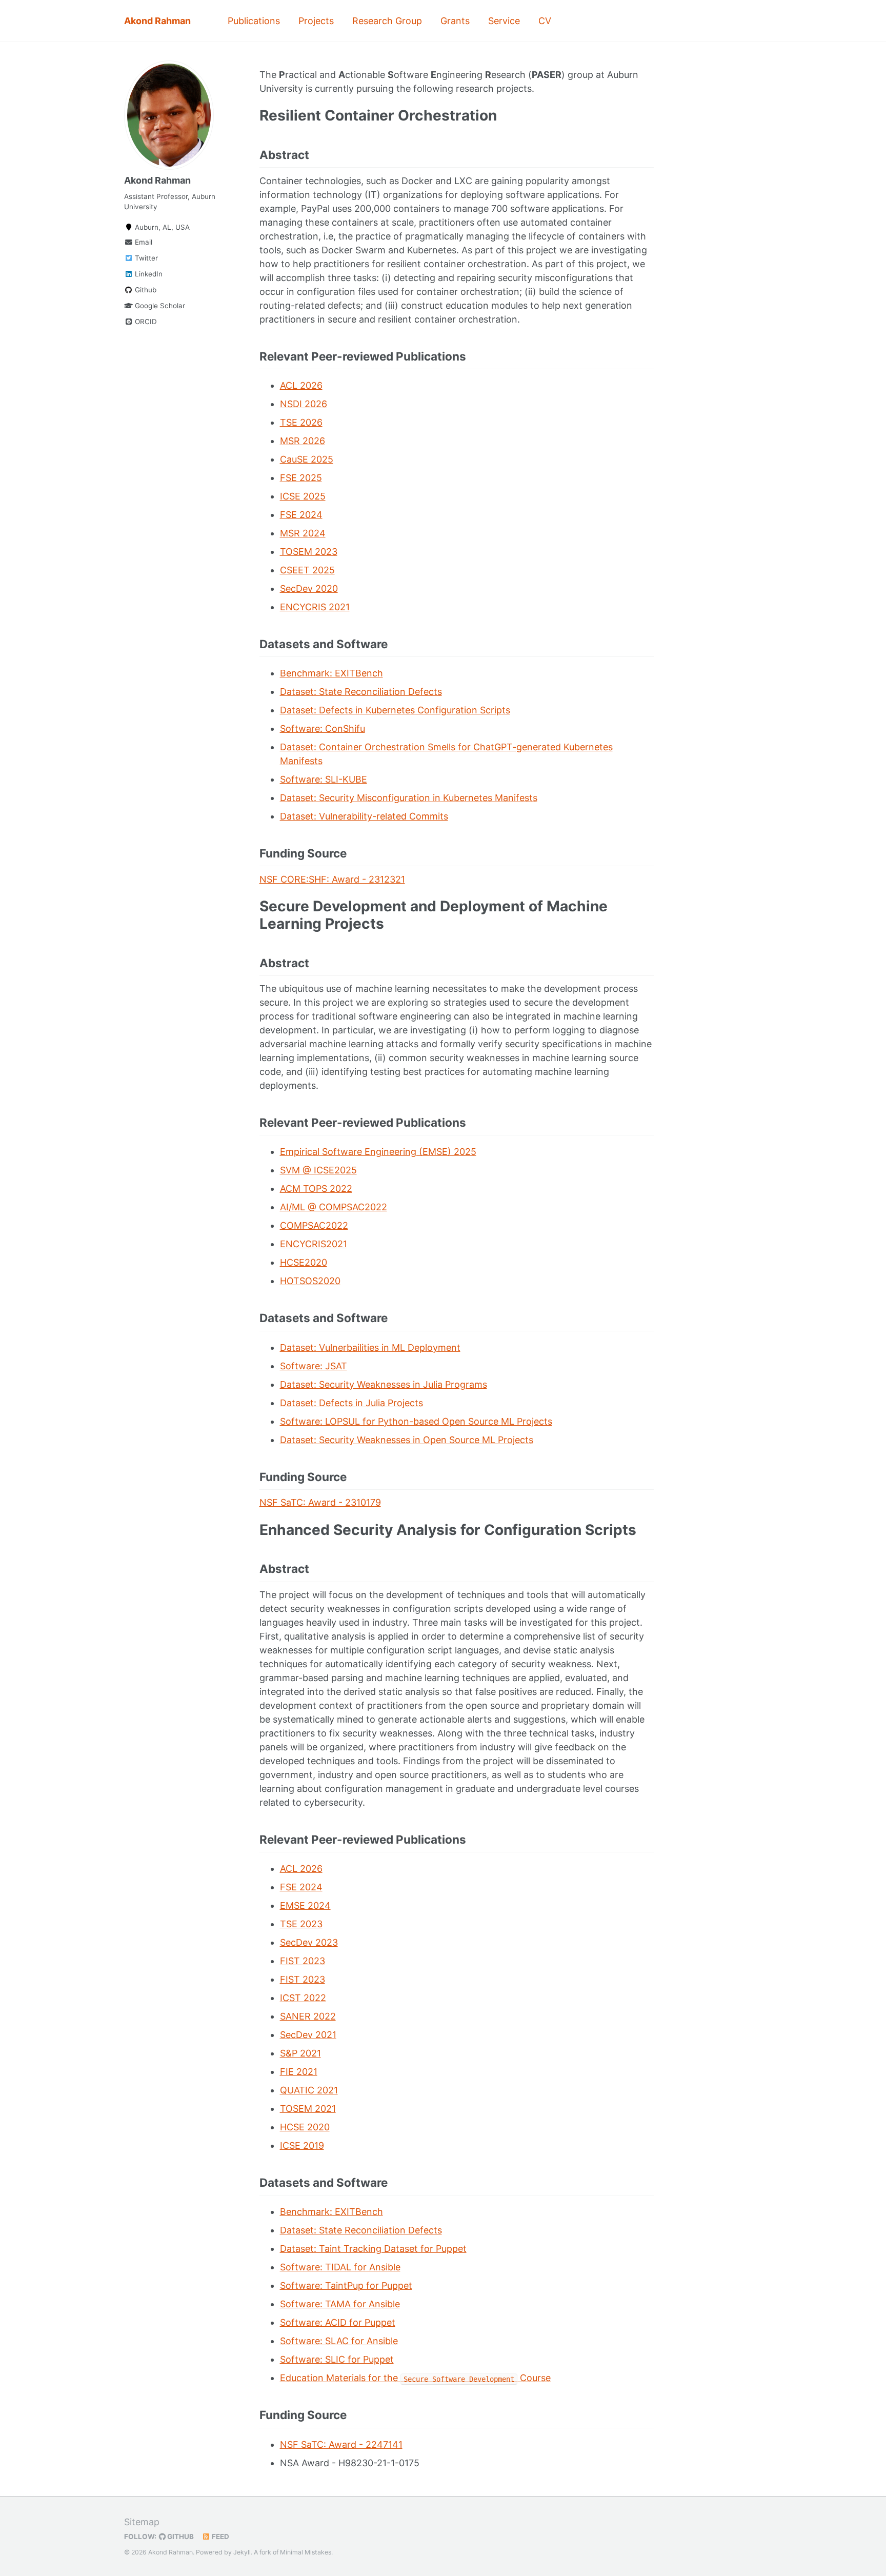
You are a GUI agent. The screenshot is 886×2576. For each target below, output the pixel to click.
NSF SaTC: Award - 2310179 (320, 1502)
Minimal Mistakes (306, 2552)
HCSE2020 (304, 1262)
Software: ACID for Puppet (338, 2322)
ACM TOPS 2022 (316, 1189)
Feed (220, 2537)
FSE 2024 (301, 515)
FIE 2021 (299, 2072)
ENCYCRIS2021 (314, 1244)
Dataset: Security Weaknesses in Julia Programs (384, 1384)
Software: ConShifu (323, 728)
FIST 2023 (303, 1961)
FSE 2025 (301, 478)
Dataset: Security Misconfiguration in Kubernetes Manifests (409, 798)
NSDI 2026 (304, 404)
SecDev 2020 (309, 588)
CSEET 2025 (307, 570)
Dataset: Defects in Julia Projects (351, 1403)
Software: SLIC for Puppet (337, 2359)
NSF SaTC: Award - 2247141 (341, 2444)
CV (545, 21)
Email (143, 242)
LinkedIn (148, 274)
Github (145, 290)
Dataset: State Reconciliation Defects (361, 692)
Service (504, 21)
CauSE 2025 (307, 459)
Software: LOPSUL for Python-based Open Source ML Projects (416, 1421)
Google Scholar (159, 306)
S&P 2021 (300, 2053)
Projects (316, 21)
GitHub (180, 2537)
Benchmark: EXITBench (331, 673)
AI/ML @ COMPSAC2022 (334, 1207)
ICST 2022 (303, 1998)
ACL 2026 (301, 385)
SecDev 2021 (308, 2035)
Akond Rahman (157, 21)
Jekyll (242, 2552)
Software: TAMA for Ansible (340, 2304)
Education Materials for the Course (416, 2378)
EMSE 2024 (305, 1905)
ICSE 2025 (303, 496)
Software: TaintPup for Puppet (346, 2285)
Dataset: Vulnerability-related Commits (364, 816)
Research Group (387, 21)
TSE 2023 (301, 1924)
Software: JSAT (314, 1366)
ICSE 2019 (302, 2145)
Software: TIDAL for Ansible (340, 2267)
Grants (455, 21)
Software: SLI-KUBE (324, 779)
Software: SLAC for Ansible (339, 2341)
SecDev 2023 (309, 1942)
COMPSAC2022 (314, 1225)
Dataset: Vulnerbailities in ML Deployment (370, 1347)
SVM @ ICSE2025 (318, 1170)
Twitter (145, 258)
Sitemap (142, 2522)
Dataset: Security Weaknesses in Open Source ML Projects (407, 1440)
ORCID (145, 322)
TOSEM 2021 (308, 2109)
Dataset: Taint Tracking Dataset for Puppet (373, 2249)
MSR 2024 (303, 533)
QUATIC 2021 (309, 2090)
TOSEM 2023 (309, 552)
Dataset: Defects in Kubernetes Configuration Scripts (395, 710)
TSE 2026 (301, 422)
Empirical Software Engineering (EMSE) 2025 (378, 1152)
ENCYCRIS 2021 (315, 607)
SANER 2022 (308, 2016)
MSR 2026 (303, 441)
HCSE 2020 (305, 2127)
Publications (254, 21)
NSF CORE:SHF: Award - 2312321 (332, 879)
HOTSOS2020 (310, 1281)
